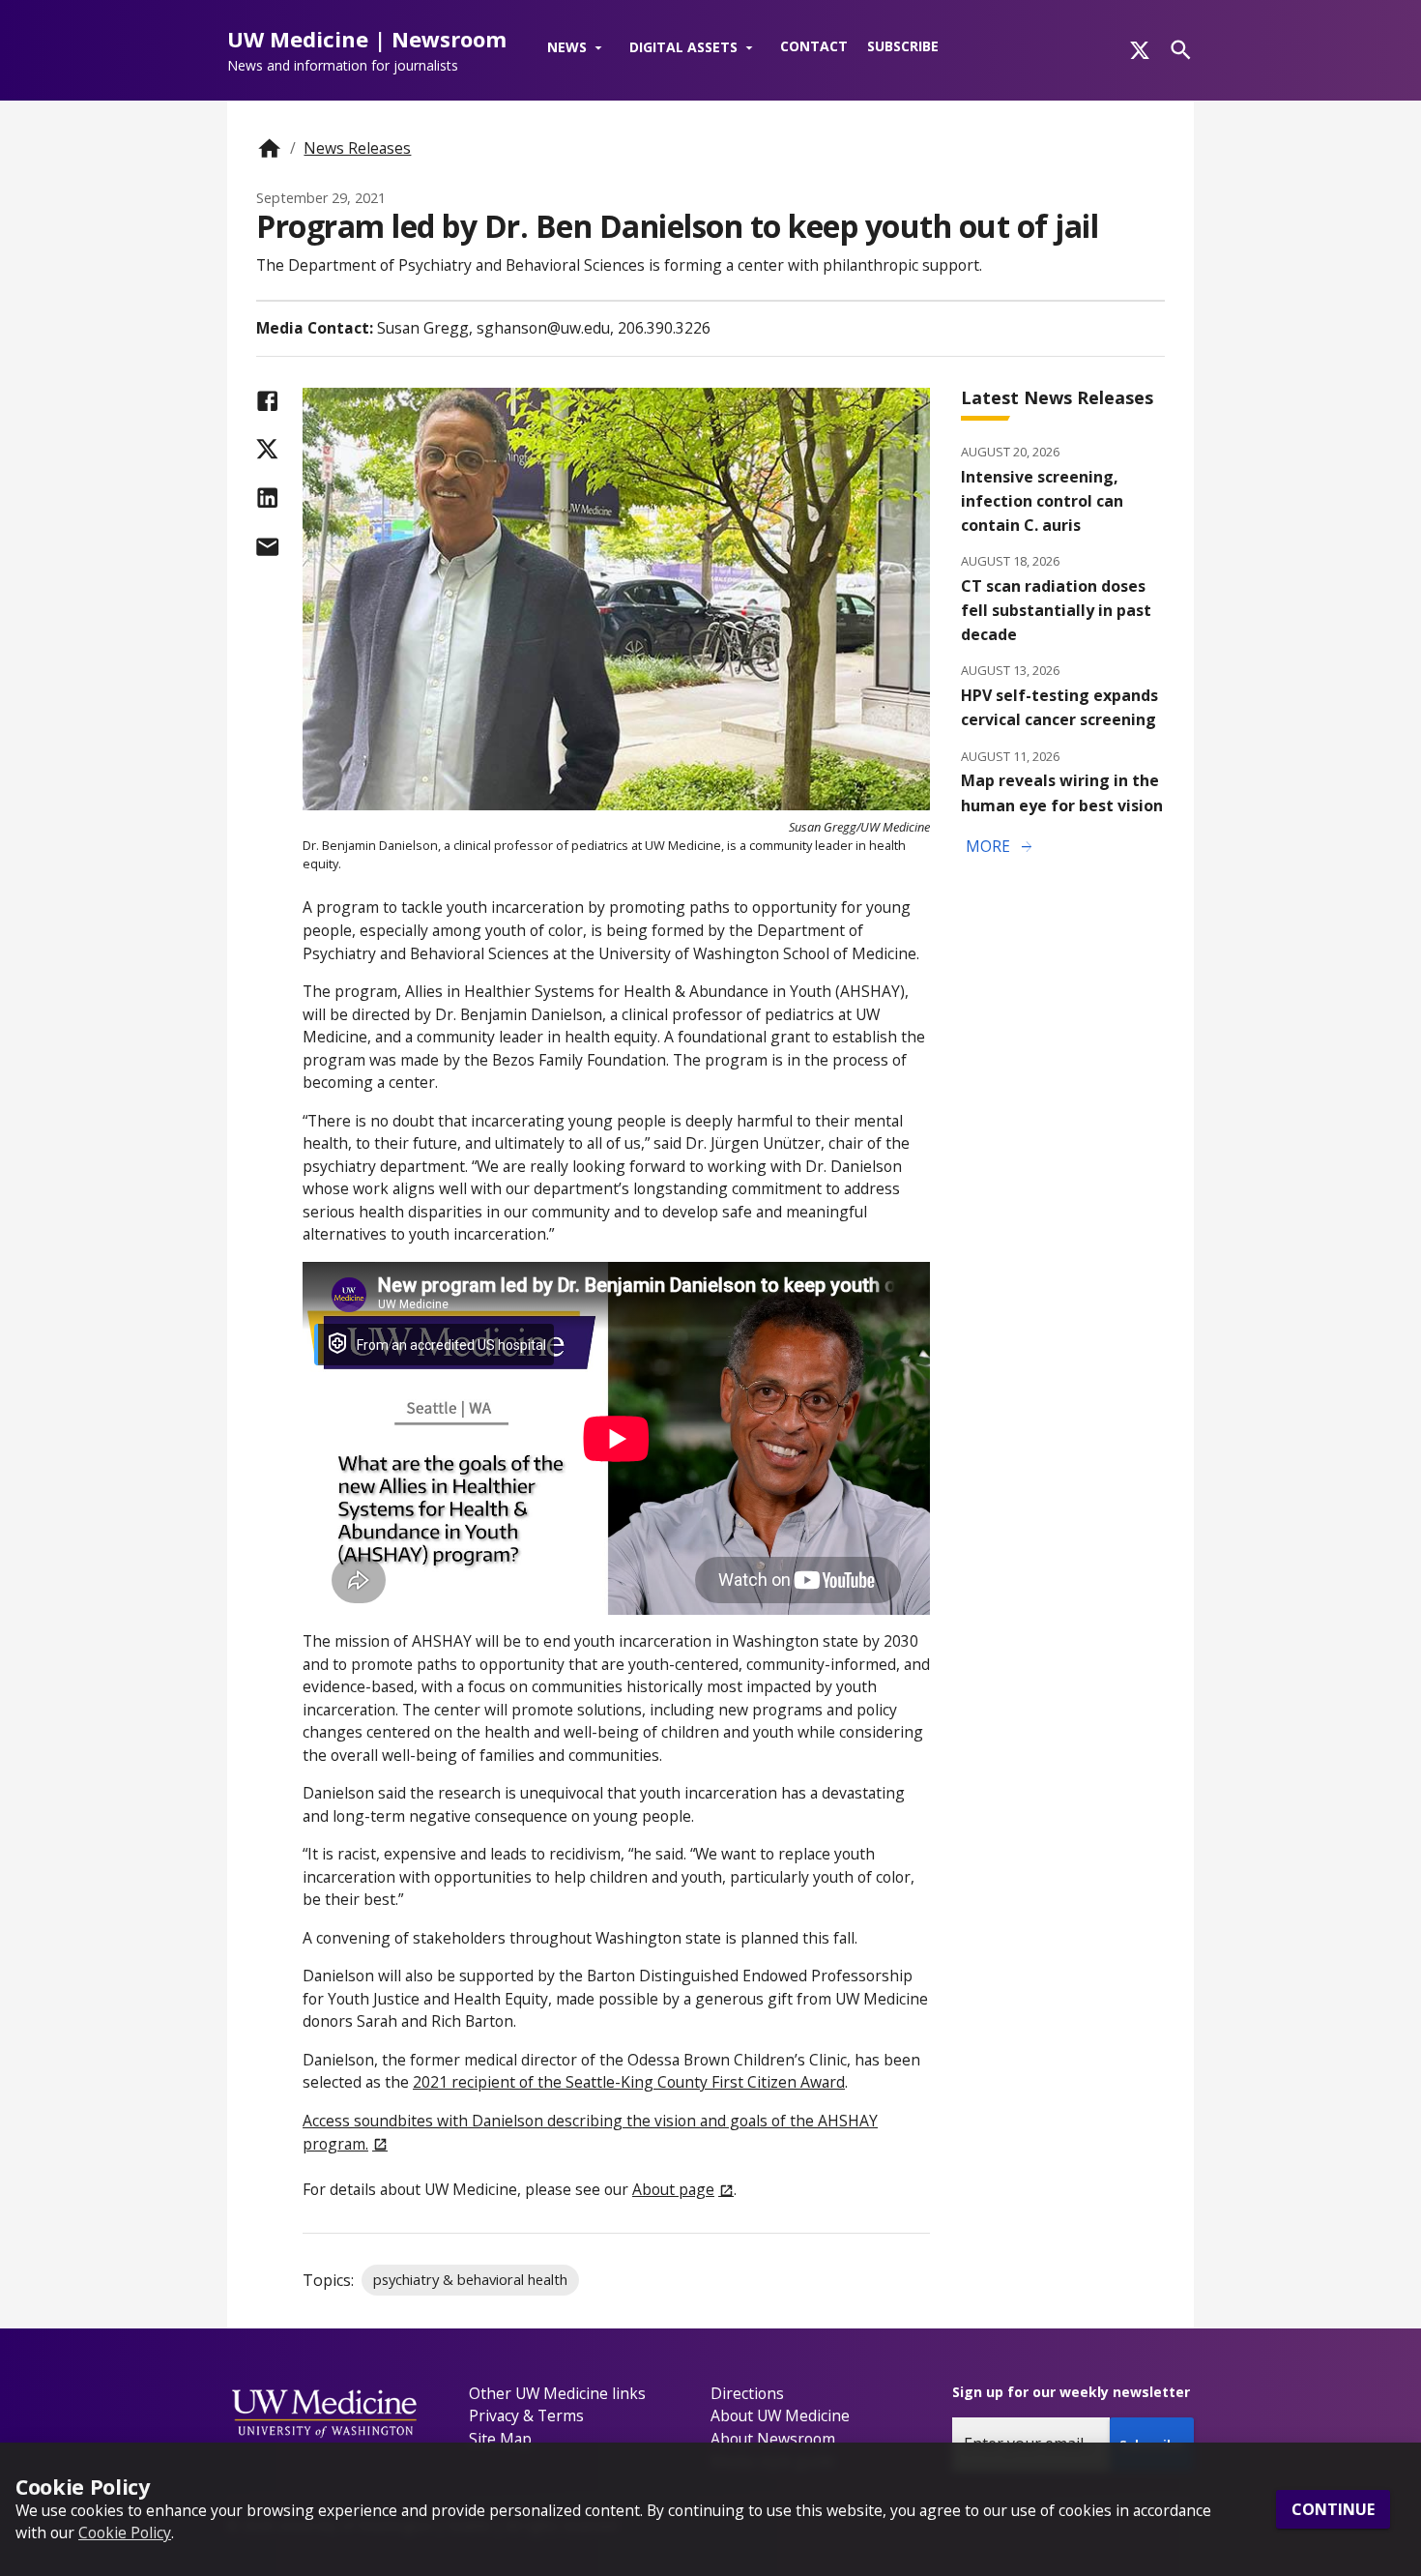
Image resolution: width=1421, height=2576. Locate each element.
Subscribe (903, 46)
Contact (814, 46)
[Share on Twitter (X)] (267, 449)
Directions (747, 2393)
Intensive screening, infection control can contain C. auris (1042, 501)
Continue (1333, 2509)
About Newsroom (773, 2439)
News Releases (357, 148)
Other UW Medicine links (557, 2393)
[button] (579, 48)
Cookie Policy (125, 2532)
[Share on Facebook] (267, 401)
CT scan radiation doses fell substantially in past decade (1056, 610)
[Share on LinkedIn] (267, 498)
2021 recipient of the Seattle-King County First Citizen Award (629, 2082)
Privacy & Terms (526, 2415)
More (1000, 847)
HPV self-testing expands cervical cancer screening (1059, 707)
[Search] (1181, 50)
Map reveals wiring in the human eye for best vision (1062, 792)
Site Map (500, 2439)
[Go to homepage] (269, 148)
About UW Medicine (780, 2415)
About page (673, 2189)
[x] (1140, 50)
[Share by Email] (267, 547)
